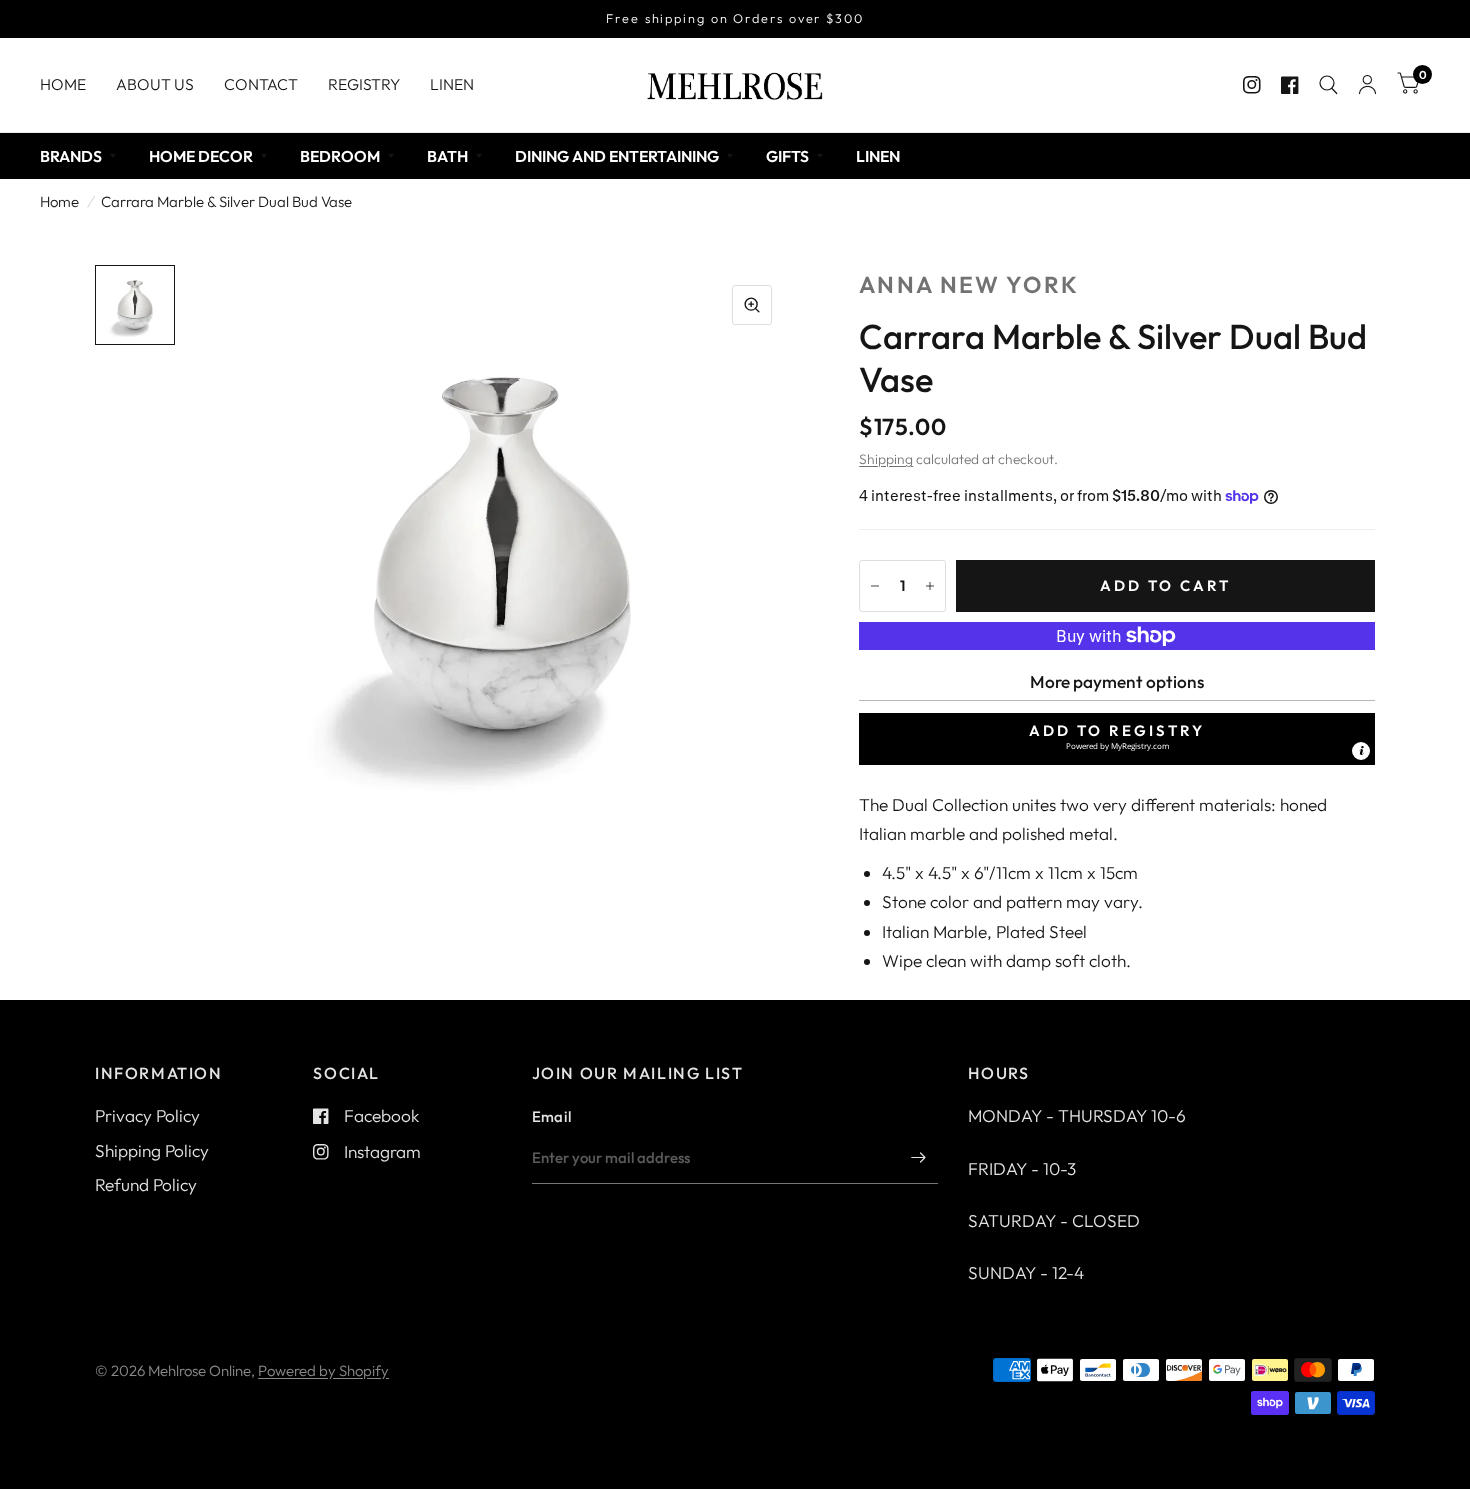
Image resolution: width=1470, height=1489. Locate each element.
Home (63, 84)
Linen (452, 84)
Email (552, 1116)
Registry (364, 84)
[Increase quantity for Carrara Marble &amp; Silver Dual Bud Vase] (930, 586)
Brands (71, 156)
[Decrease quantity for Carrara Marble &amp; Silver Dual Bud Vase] (875, 586)
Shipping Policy (152, 1150)
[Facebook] (1290, 85)
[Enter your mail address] (918, 1158)
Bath (447, 156)
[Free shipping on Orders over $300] (735, 19)
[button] (1117, 739)
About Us (155, 84)
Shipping (886, 459)
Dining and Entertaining (617, 156)
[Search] (1328, 85)
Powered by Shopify (323, 1370)
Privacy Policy (147, 1115)
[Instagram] (1252, 85)
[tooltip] (1361, 751)
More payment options (1117, 681)
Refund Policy (146, 1184)
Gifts (787, 156)
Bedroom (340, 156)
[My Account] (1367, 85)
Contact (261, 84)
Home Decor (201, 156)
